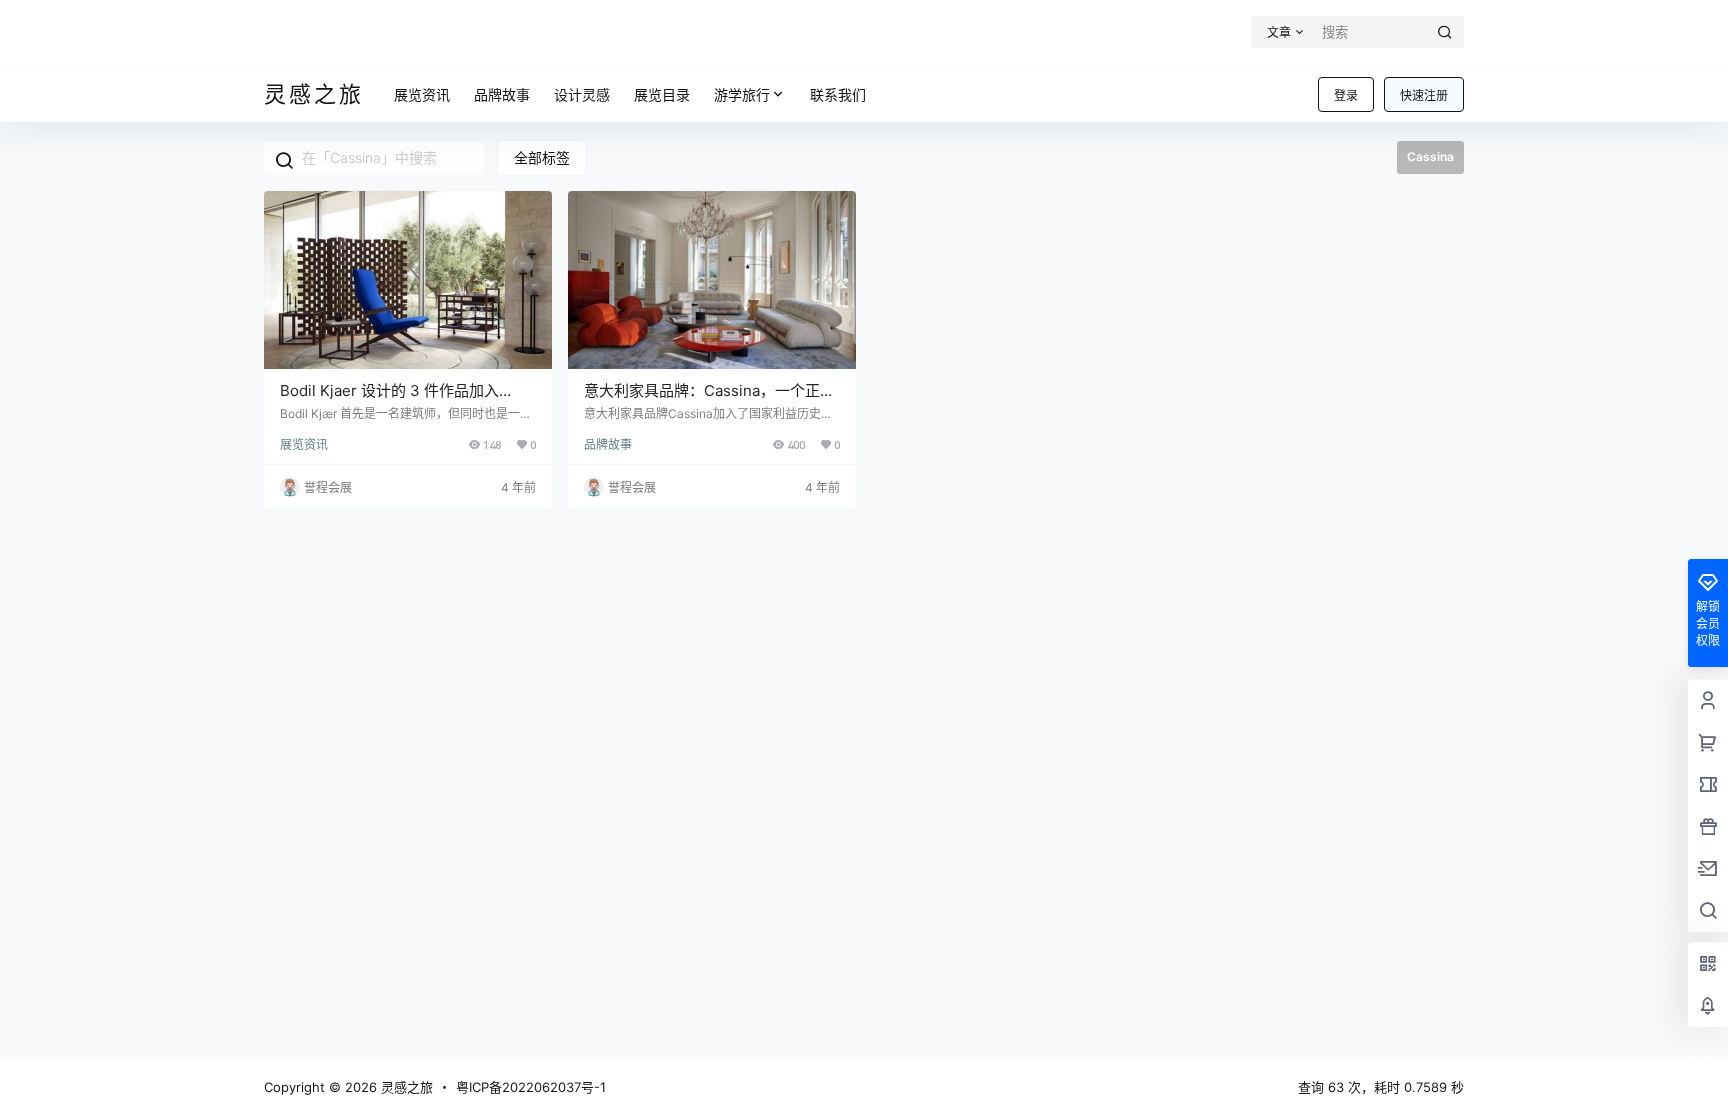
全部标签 (542, 157)
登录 (1346, 95)
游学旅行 (742, 94)
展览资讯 (304, 444)
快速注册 (1424, 95)
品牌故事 (608, 444)
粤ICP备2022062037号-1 (531, 1087)
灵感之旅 (405, 1087)
